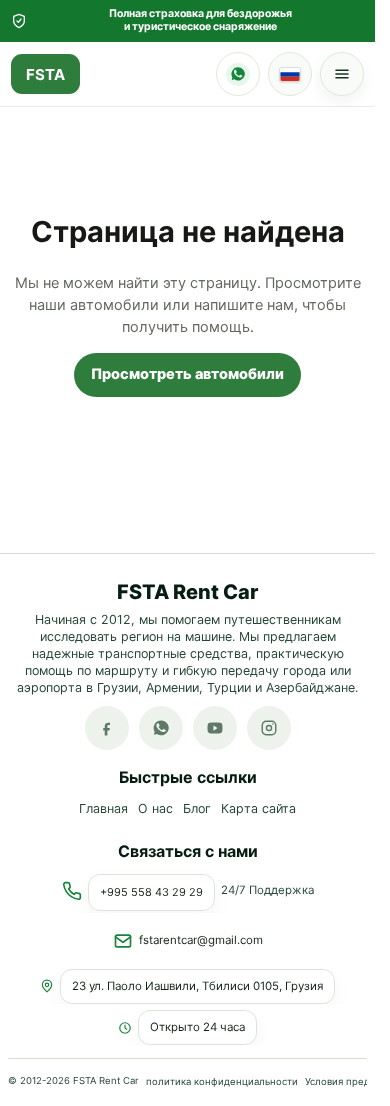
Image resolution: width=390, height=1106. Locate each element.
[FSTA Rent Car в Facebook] (107, 729)
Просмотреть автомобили (187, 374)
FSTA (45, 74)
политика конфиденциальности (222, 1080)
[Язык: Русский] (290, 74)
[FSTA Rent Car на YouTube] (215, 729)
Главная (103, 809)
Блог (197, 809)
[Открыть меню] (342, 74)
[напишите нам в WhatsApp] (161, 729)
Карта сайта (258, 809)
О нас (155, 809)
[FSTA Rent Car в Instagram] (269, 729)
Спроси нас (238, 74)
